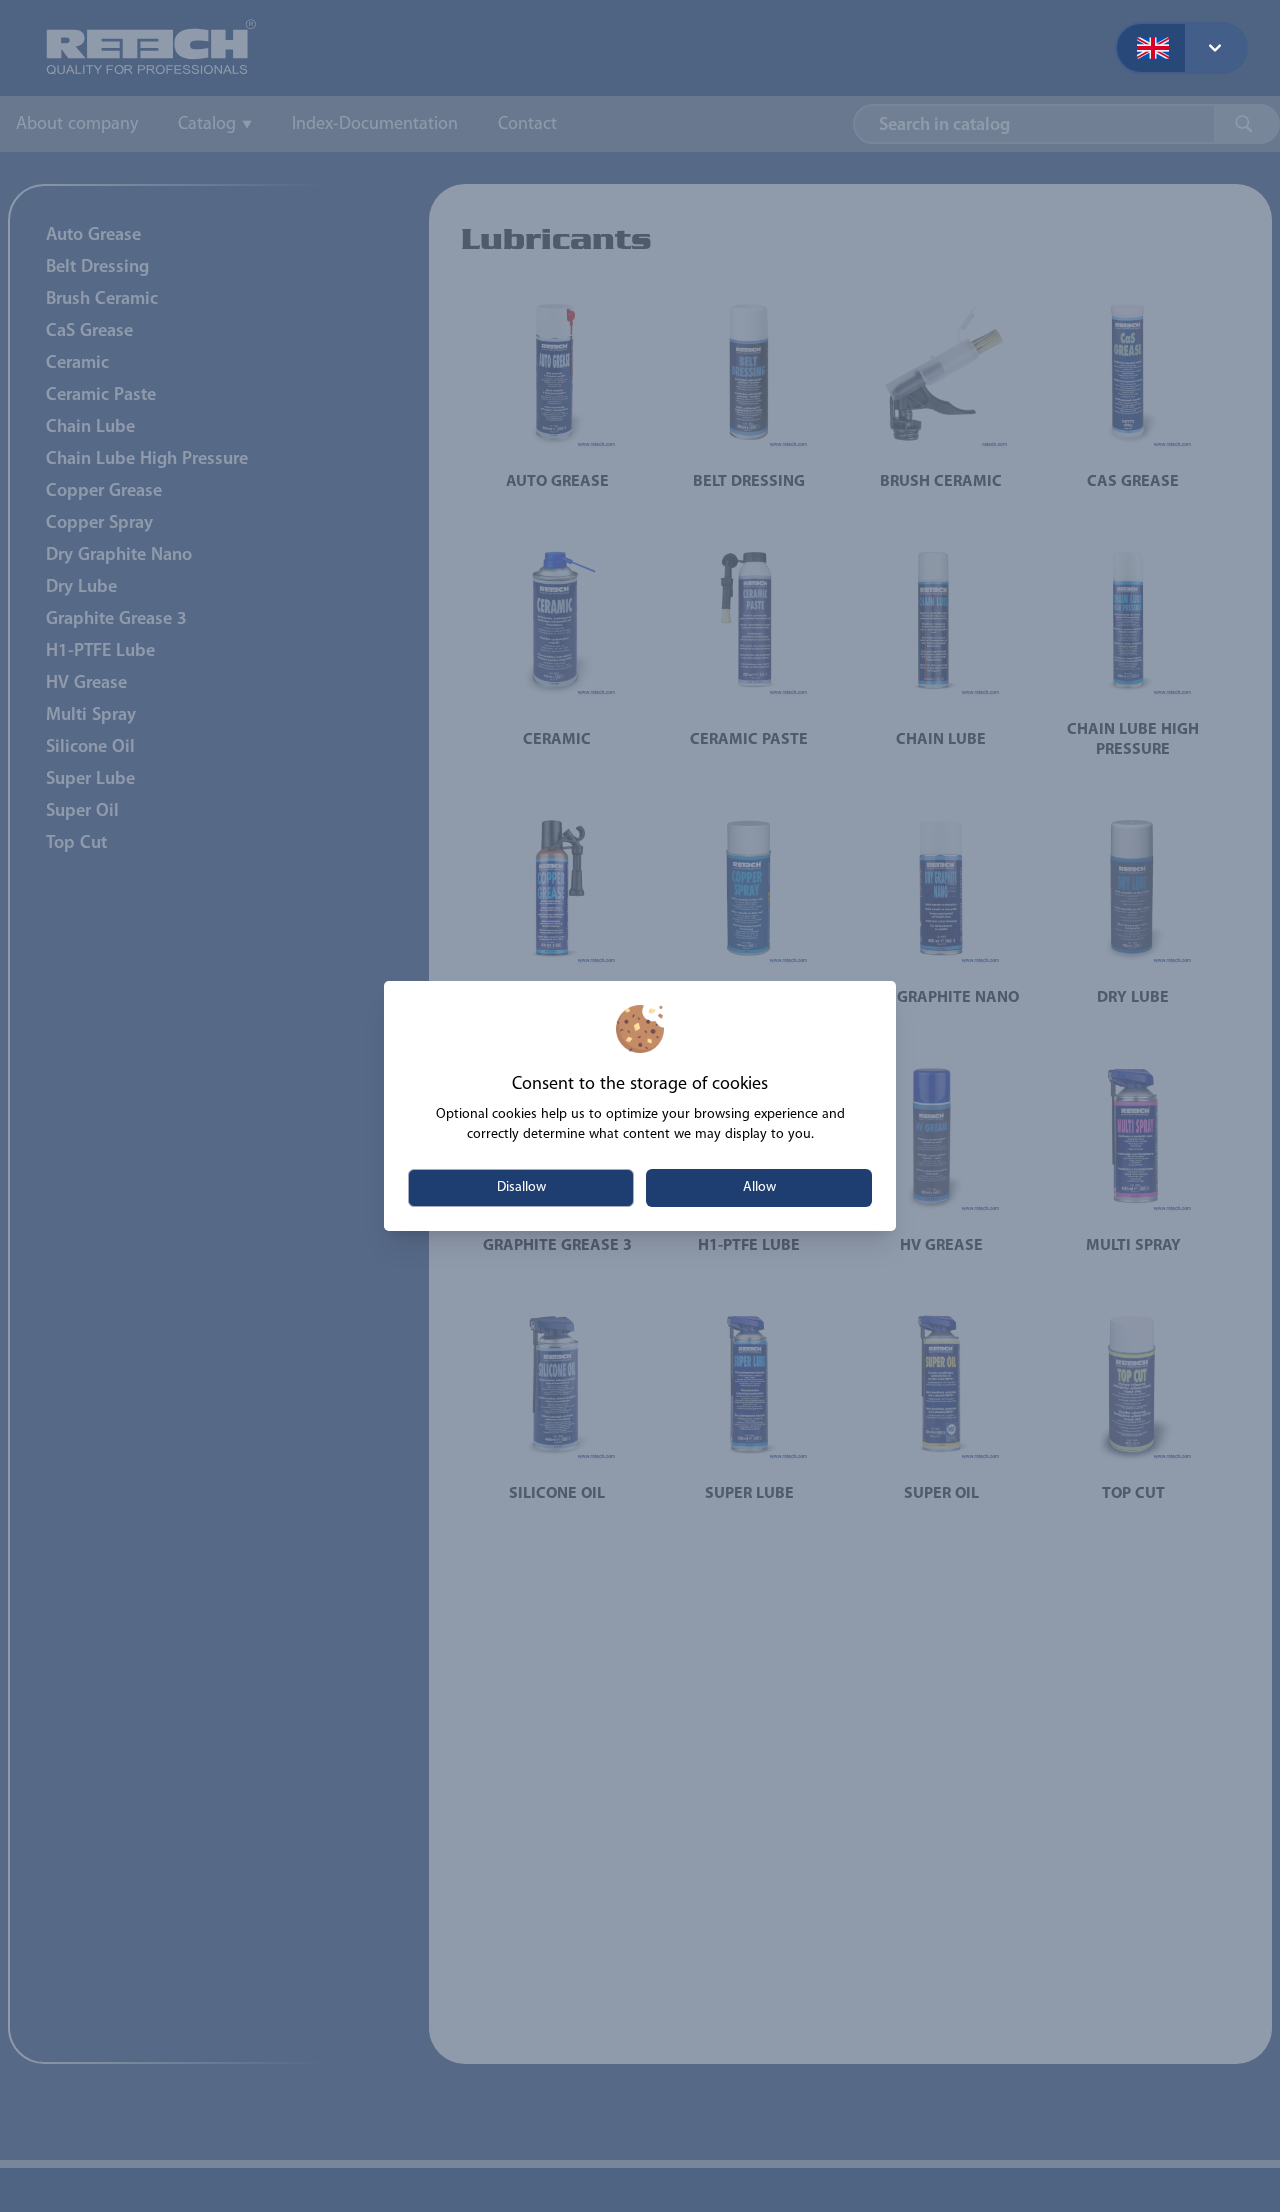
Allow (759, 1187)
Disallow (521, 1187)
